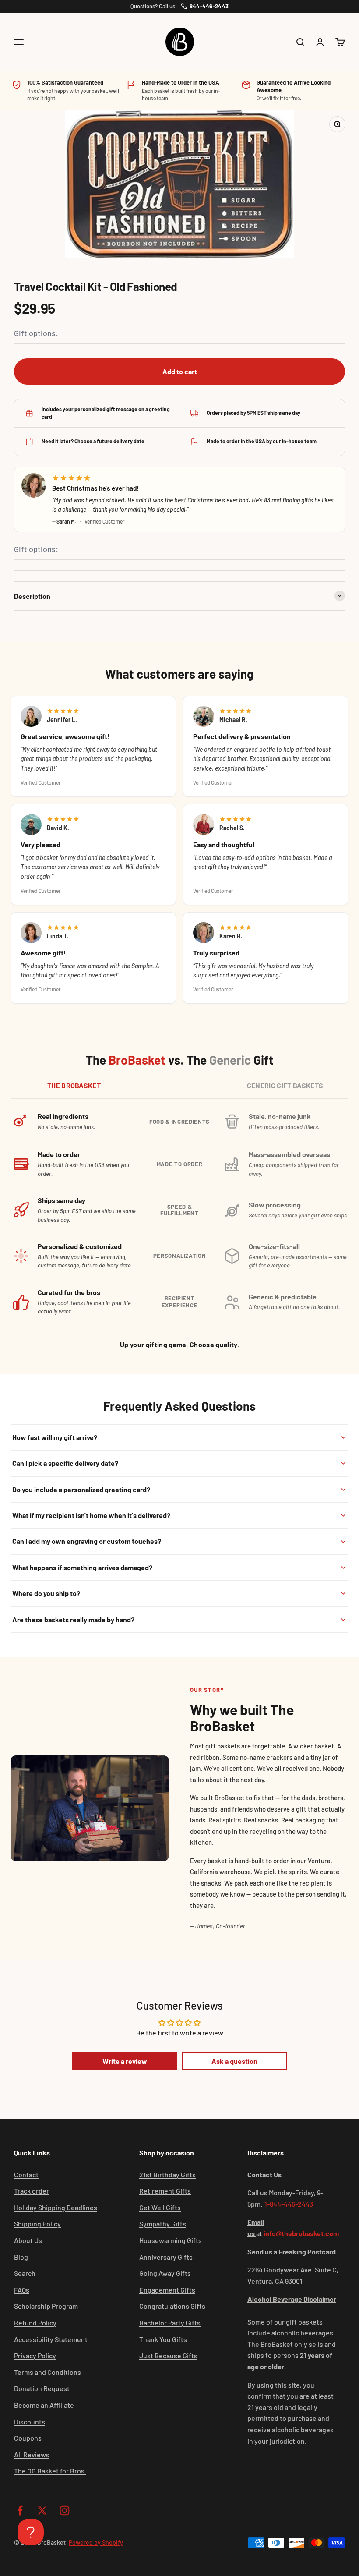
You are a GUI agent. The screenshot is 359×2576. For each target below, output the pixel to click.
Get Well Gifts (160, 2207)
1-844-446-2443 (289, 2204)
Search (25, 2273)
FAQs (22, 2290)
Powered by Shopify (96, 2542)
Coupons (28, 2438)
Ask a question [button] (234, 2061)
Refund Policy (35, 2323)
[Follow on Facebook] (20, 2511)
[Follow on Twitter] (42, 2511)
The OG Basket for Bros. (50, 2471)
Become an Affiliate (44, 2405)
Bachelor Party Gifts (170, 2323)
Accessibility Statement (51, 2339)
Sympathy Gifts (163, 2224)
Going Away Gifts (165, 2273)
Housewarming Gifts (171, 2240)
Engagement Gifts (167, 2290)
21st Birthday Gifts (167, 2174)
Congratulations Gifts (172, 2306)
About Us (28, 2240)
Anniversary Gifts (166, 2257)
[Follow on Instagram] (65, 2511)
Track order (32, 2191)
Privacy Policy (35, 2355)
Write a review (125, 2061)
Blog (21, 2257)
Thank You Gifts (163, 2339)
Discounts (30, 2422)
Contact (26, 2174)
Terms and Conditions (48, 2372)
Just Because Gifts (168, 2355)
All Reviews (32, 2454)
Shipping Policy (37, 2224)
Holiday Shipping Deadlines (56, 2207)
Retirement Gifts (165, 2191)
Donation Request (42, 2388)
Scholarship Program (46, 2306)
